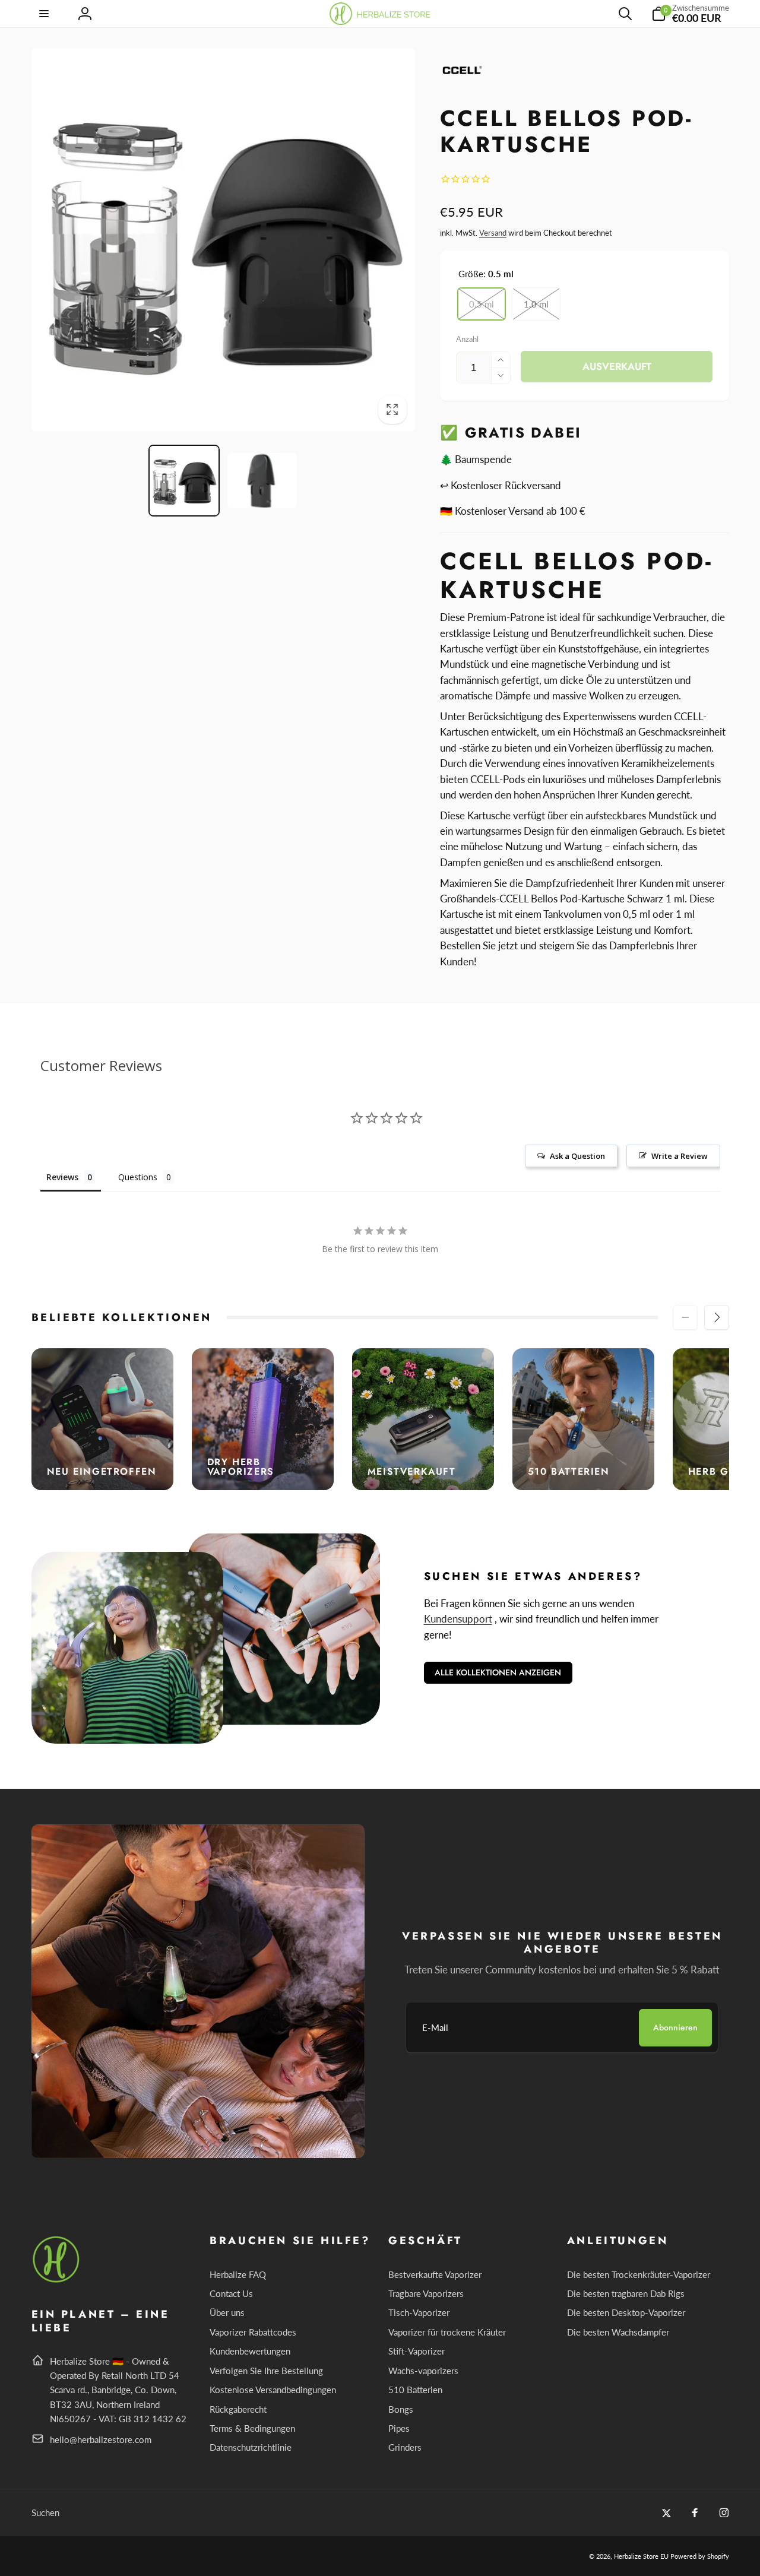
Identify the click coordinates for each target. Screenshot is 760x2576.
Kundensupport (458, 1619)
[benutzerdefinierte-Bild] (57, 2281)
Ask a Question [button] (577, 1156)
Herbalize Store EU (641, 2556)
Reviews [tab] (62, 1177)
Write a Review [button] (680, 1156)
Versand (493, 233)
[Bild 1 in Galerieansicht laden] (184, 481)
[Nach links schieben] (685, 1317)
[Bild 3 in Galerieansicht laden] (262, 481)
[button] (45, 14)
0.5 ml (482, 304)
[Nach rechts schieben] (717, 1317)
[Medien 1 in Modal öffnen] (223, 240)
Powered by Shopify (700, 2556)
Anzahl (467, 339)
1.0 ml (536, 304)
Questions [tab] (138, 1177)
